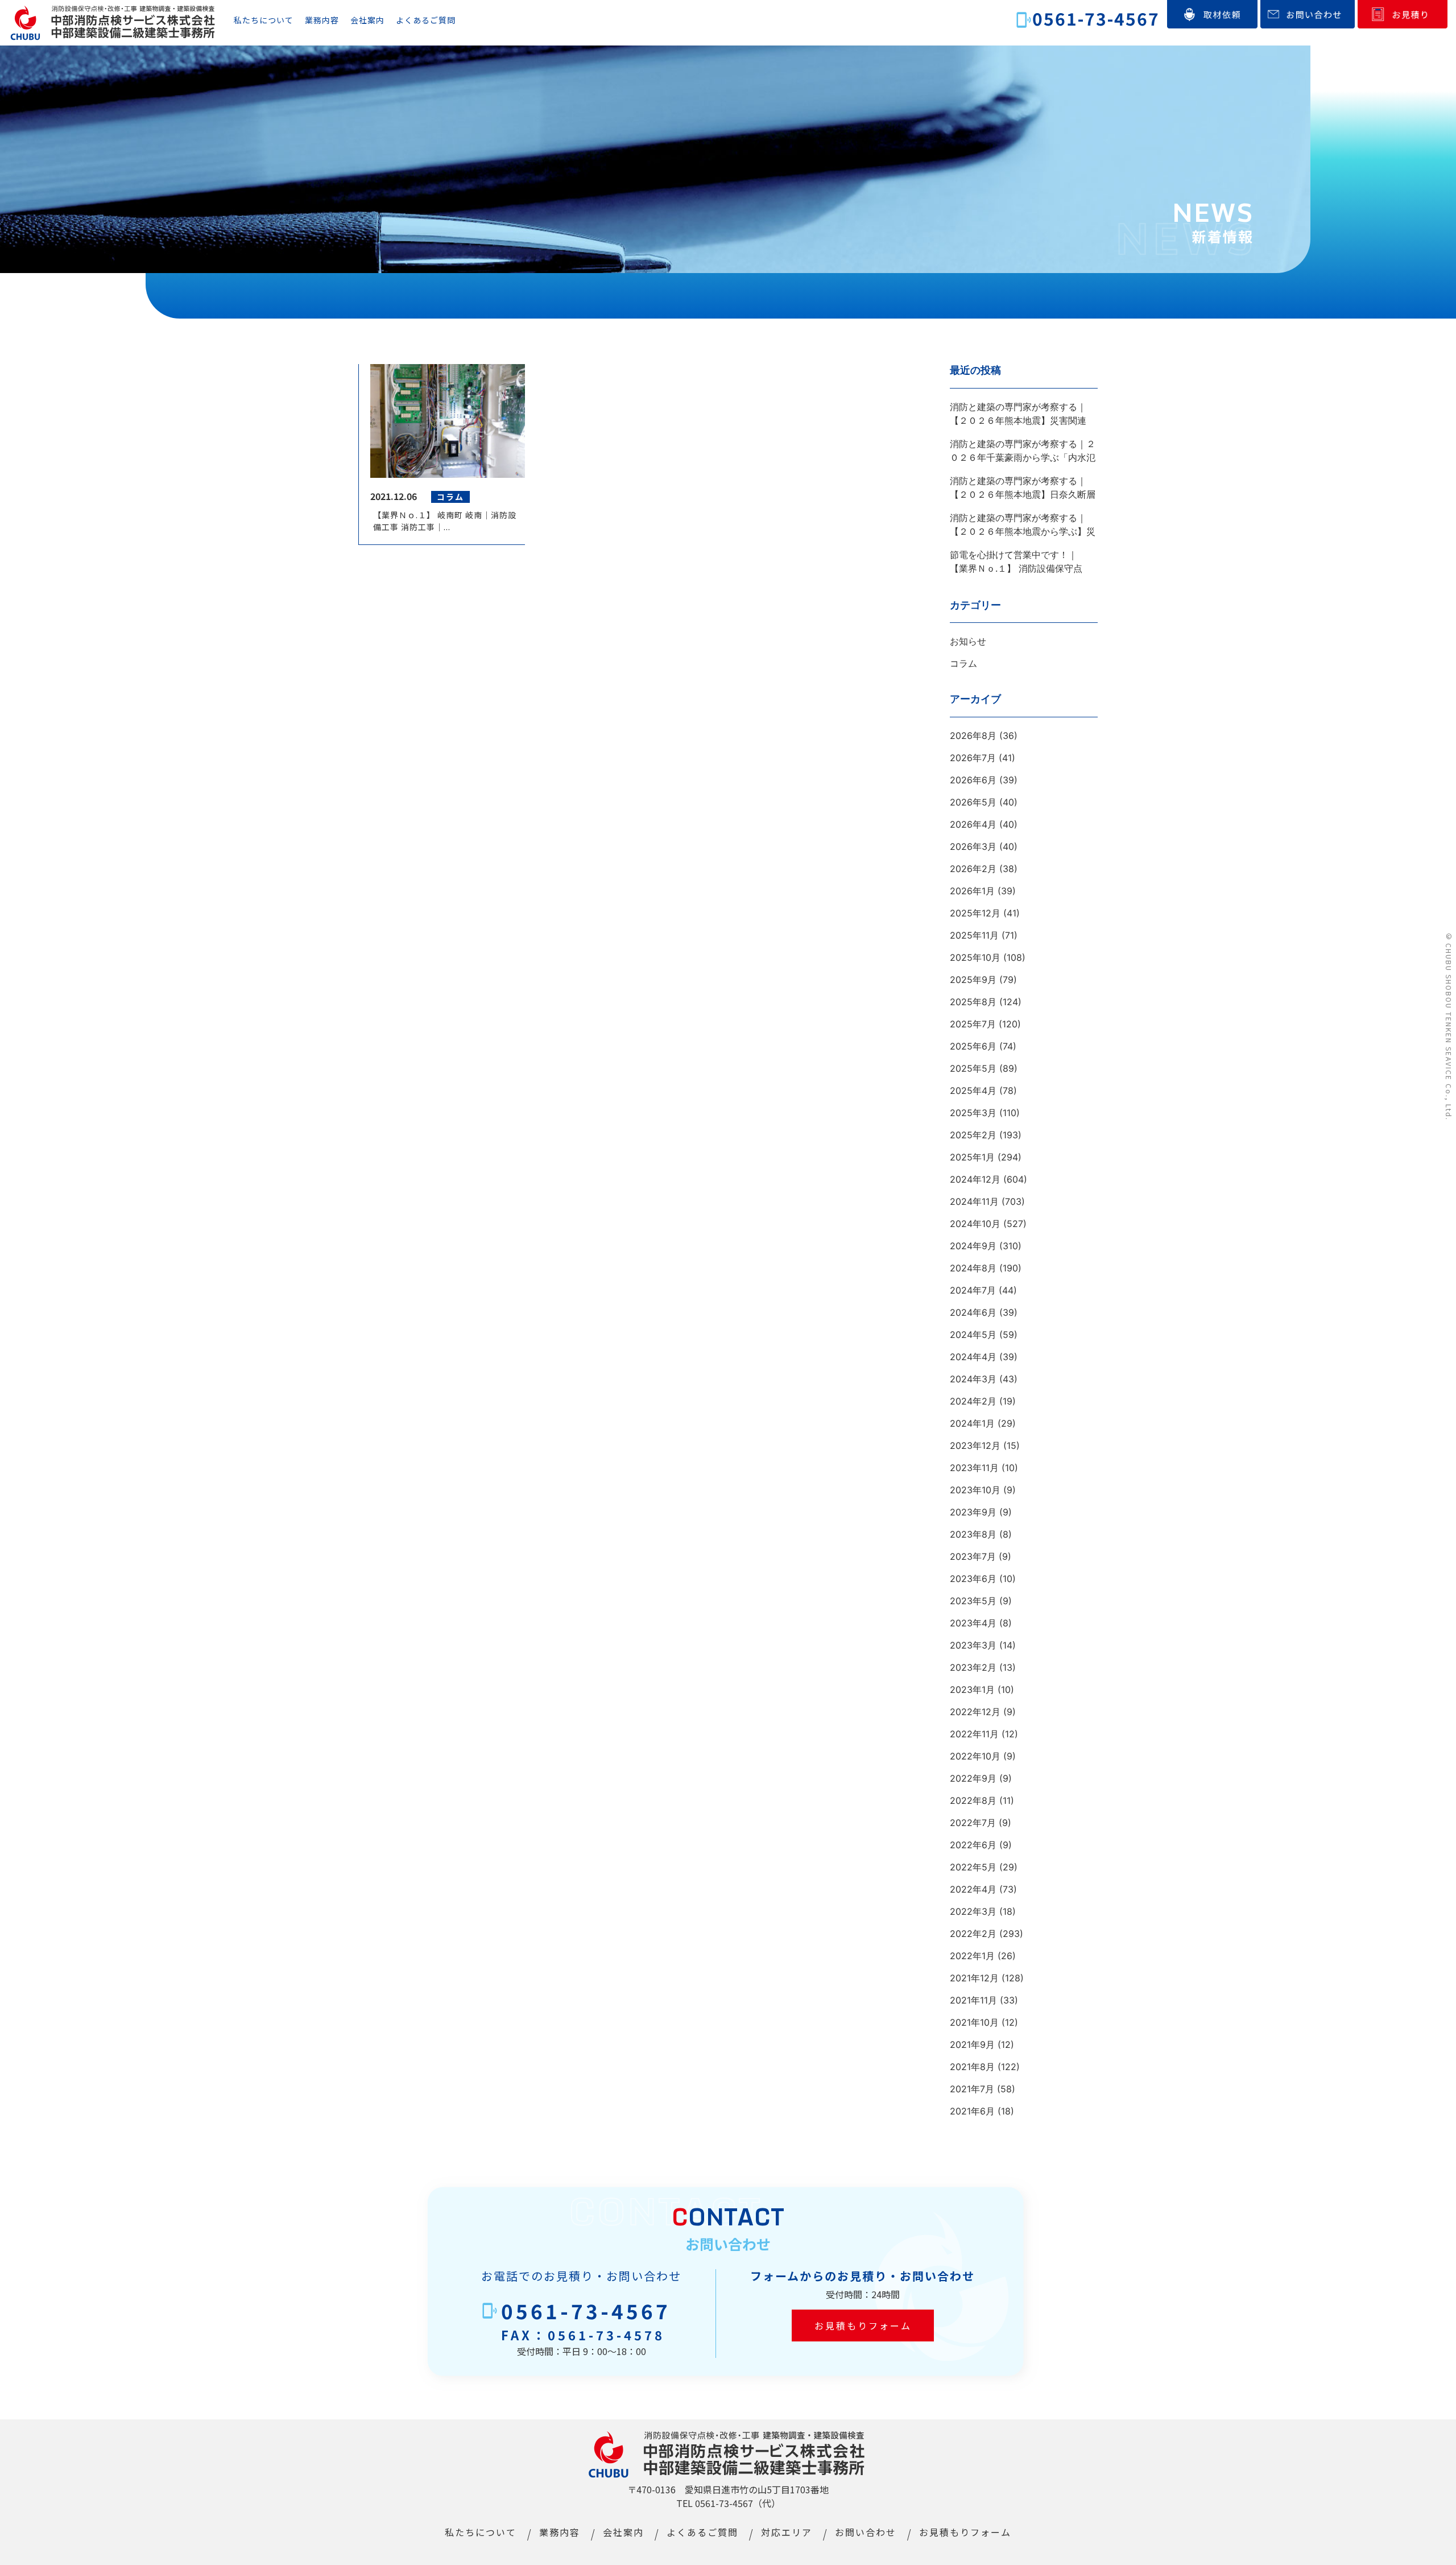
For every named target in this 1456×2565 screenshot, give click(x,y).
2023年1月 (972, 1690)
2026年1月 (972, 891)
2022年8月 (973, 1800)
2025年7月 (973, 1024)
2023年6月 (973, 1579)
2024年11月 (974, 1201)
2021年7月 (972, 2089)
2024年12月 (975, 1179)
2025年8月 (973, 1002)
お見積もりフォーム (863, 2326)
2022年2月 (973, 1934)
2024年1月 (972, 1423)
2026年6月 (973, 780)
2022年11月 (974, 1734)
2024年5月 (973, 1335)
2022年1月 (972, 1956)
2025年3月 (973, 1113)
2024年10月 (975, 1224)
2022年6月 (973, 1845)
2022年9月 (973, 1778)
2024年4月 (973, 1357)
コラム (963, 663)
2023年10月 (975, 1490)
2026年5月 (973, 802)
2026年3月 (973, 846)
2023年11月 (974, 1468)
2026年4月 (973, 824)
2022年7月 (973, 1823)
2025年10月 (975, 957)
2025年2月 (973, 1135)
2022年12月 (975, 1712)
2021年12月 (974, 1978)
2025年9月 (973, 980)
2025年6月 (973, 1046)
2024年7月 (973, 1290)
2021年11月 (973, 2000)
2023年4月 (973, 1623)
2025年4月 (973, 1091)
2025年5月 (973, 1068)
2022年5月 (973, 1867)
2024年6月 (973, 1312)
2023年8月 (973, 1534)
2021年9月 (972, 2044)
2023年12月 (975, 1445)
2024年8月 (973, 1268)
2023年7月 (973, 1556)
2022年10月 (975, 1756)
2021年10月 (974, 2022)
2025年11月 (974, 935)
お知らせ (968, 641)
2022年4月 (973, 1889)
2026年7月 (973, 758)
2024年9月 (973, 1246)
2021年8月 (972, 2067)
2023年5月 (973, 1601)
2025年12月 (975, 913)
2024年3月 (973, 1379)
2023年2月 (973, 1667)
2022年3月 (973, 1911)
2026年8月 (973, 736)
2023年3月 (973, 1645)
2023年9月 (973, 1512)
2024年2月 (973, 1401)
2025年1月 (972, 1157)
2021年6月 (972, 2111)
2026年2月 (973, 869)
